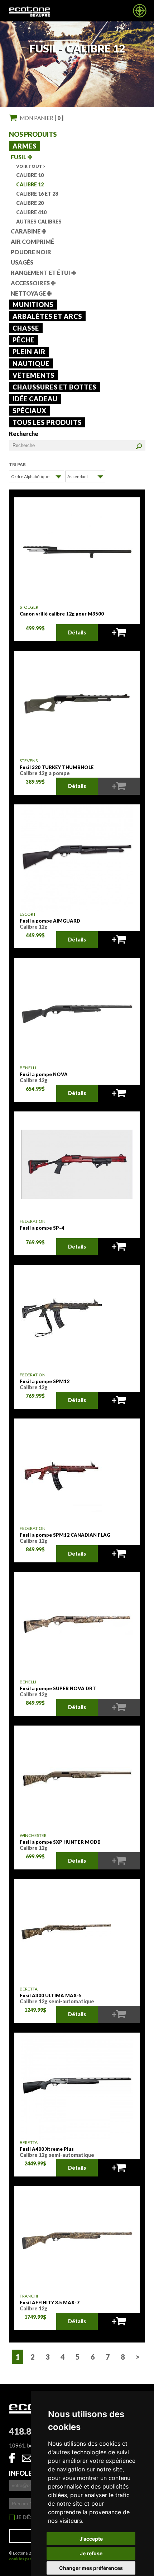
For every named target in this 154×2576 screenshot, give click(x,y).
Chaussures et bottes (54, 387)
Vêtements (33, 375)
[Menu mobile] (140, 16)
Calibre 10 (30, 175)
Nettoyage (31, 293)
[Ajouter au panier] (119, 633)
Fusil (21, 157)
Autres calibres (39, 222)
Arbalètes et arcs (47, 316)
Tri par (17, 464)
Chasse (26, 328)
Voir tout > (31, 166)
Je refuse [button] (91, 2553)
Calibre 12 (30, 184)
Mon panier (42, 118)
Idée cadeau (35, 399)
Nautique (31, 363)
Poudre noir (31, 252)
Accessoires (33, 283)
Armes (25, 146)
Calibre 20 (30, 203)
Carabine (28, 231)
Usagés (22, 262)
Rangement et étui (43, 273)
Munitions (33, 305)
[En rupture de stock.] (119, 786)
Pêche (23, 340)
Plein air (29, 352)
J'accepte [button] (91, 2539)
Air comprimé (32, 242)
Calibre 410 (31, 212)
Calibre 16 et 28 (37, 194)
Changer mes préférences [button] (91, 2568)
